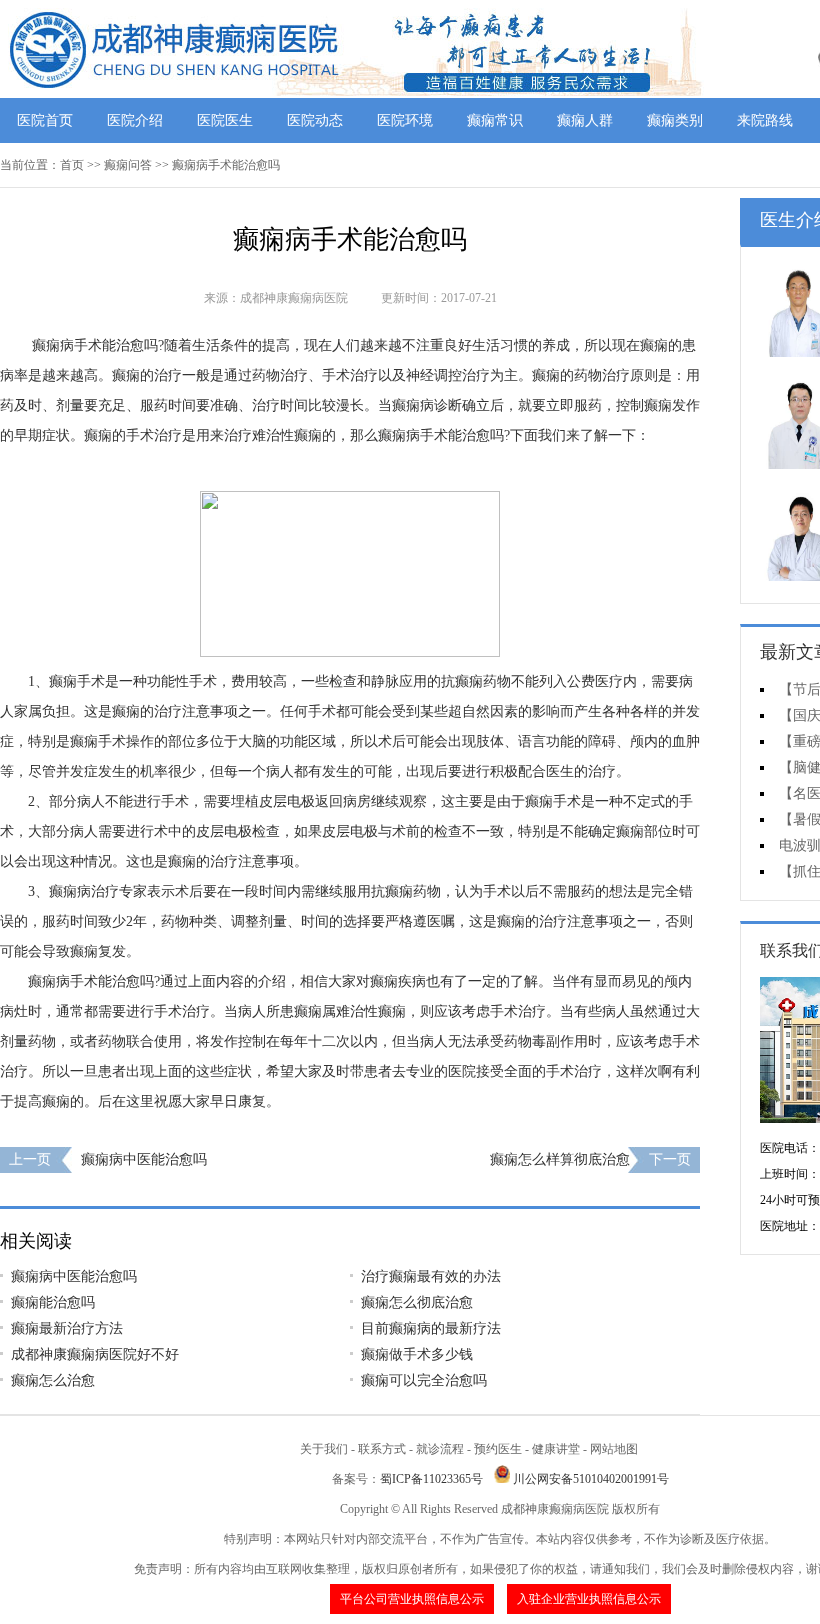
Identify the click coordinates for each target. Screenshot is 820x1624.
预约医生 (498, 1449)
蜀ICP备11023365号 (431, 1479)
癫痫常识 (495, 120)
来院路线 (765, 120)
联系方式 (382, 1449)
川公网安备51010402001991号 (591, 1479)
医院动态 (315, 120)
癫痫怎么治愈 (53, 1380)
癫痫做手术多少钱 (417, 1354)
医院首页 (45, 120)
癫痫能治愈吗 (53, 1302)
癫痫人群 (585, 120)
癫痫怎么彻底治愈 (417, 1302)
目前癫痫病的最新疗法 (431, 1328)
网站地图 (614, 1449)
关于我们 (324, 1449)
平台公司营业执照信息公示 (412, 1599)
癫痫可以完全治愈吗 (424, 1380)
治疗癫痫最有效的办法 (431, 1276)
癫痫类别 (675, 120)
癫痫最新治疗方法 (67, 1328)
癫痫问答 (128, 165)
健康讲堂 (556, 1449)
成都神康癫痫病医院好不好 (95, 1354)
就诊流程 (440, 1449)
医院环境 (405, 120)
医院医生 (225, 120)
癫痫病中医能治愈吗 (144, 1159)
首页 (72, 165)
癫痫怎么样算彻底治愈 (560, 1159)
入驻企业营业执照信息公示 (589, 1599)
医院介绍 (135, 120)
